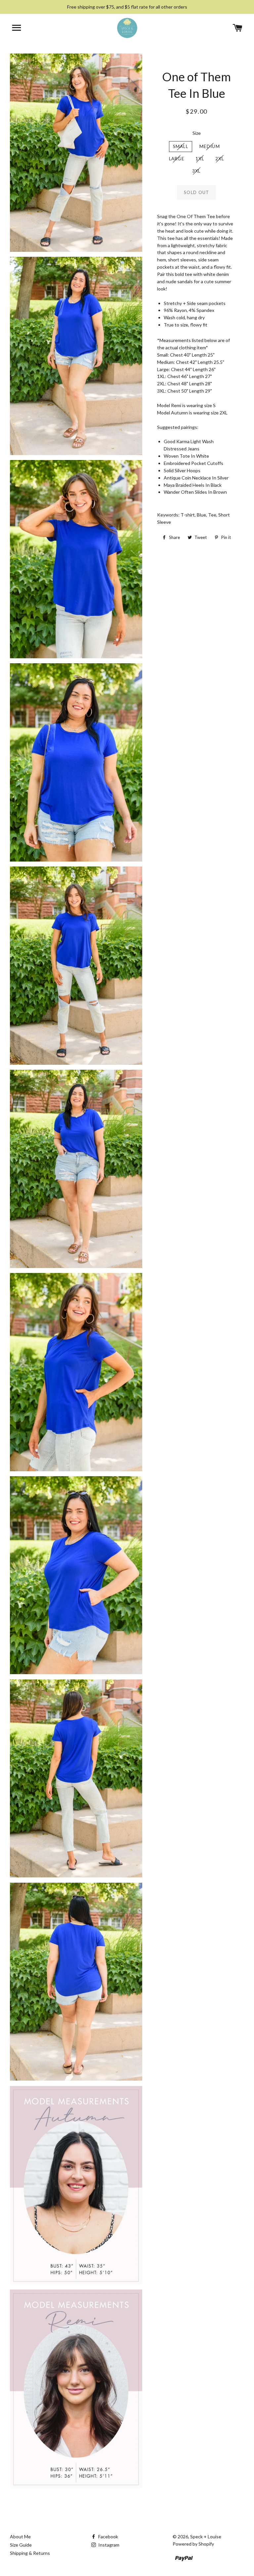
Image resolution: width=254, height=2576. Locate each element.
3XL (196, 171)
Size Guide (21, 2545)
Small (181, 146)
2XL (220, 159)
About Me (20, 2537)
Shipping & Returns (30, 2553)
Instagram (108, 2545)
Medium (210, 146)
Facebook (108, 2537)
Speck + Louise (206, 2537)
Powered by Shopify (193, 2544)
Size (197, 133)
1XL (200, 159)
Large (177, 159)
